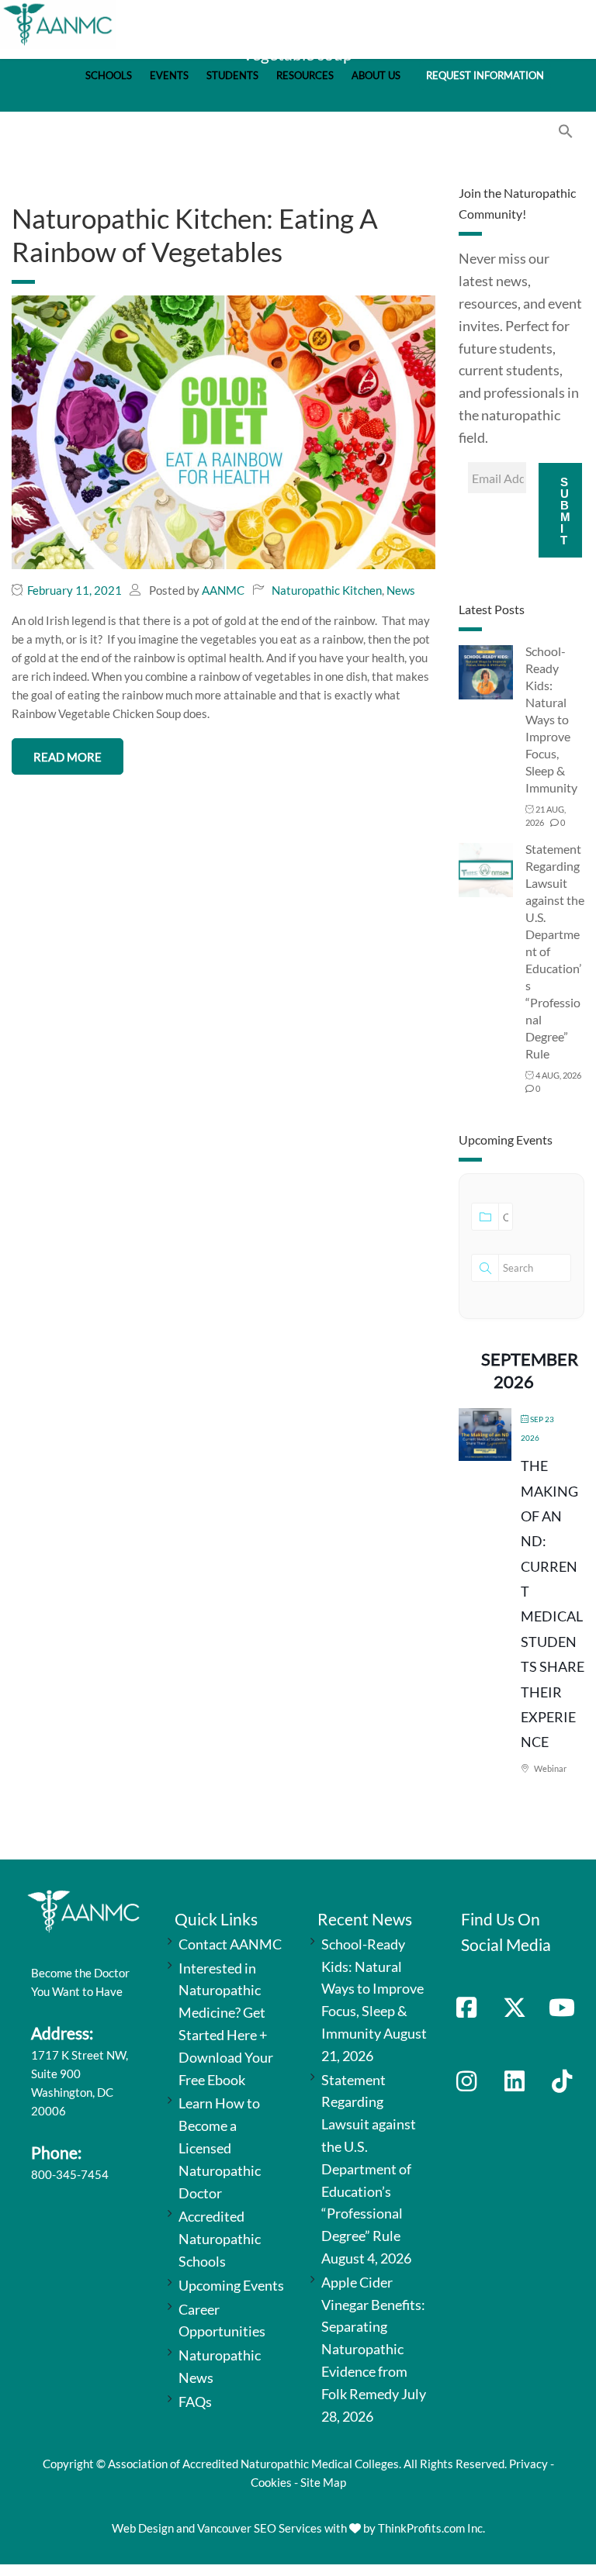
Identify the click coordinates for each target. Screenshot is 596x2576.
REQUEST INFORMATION (485, 76)
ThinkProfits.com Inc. (431, 2528)
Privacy (528, 2464)
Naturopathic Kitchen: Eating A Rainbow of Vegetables (195, 235)
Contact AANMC (230, 1944)
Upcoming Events (231, 2285)
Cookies (271, 2482)
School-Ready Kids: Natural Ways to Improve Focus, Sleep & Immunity (551, 719)
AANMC (223, 590)
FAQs (195, 2402)
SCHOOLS (109, 76)
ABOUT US (376, 76)
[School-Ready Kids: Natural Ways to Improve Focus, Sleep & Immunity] (486, 671)
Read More (68, 757)
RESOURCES (305, 76)
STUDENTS (232, 76)
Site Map (323, 2482)
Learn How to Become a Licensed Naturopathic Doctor (220, 2148)
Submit (565, 511)
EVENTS (169, 76)
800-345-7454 (70, 2174)
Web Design (143, 2528)
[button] (566, 134)
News (401, 590)
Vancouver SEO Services (260, 2528)
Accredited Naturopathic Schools (220, 2239)
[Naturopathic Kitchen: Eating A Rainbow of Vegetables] (223, 431)
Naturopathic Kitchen (327, 590)
